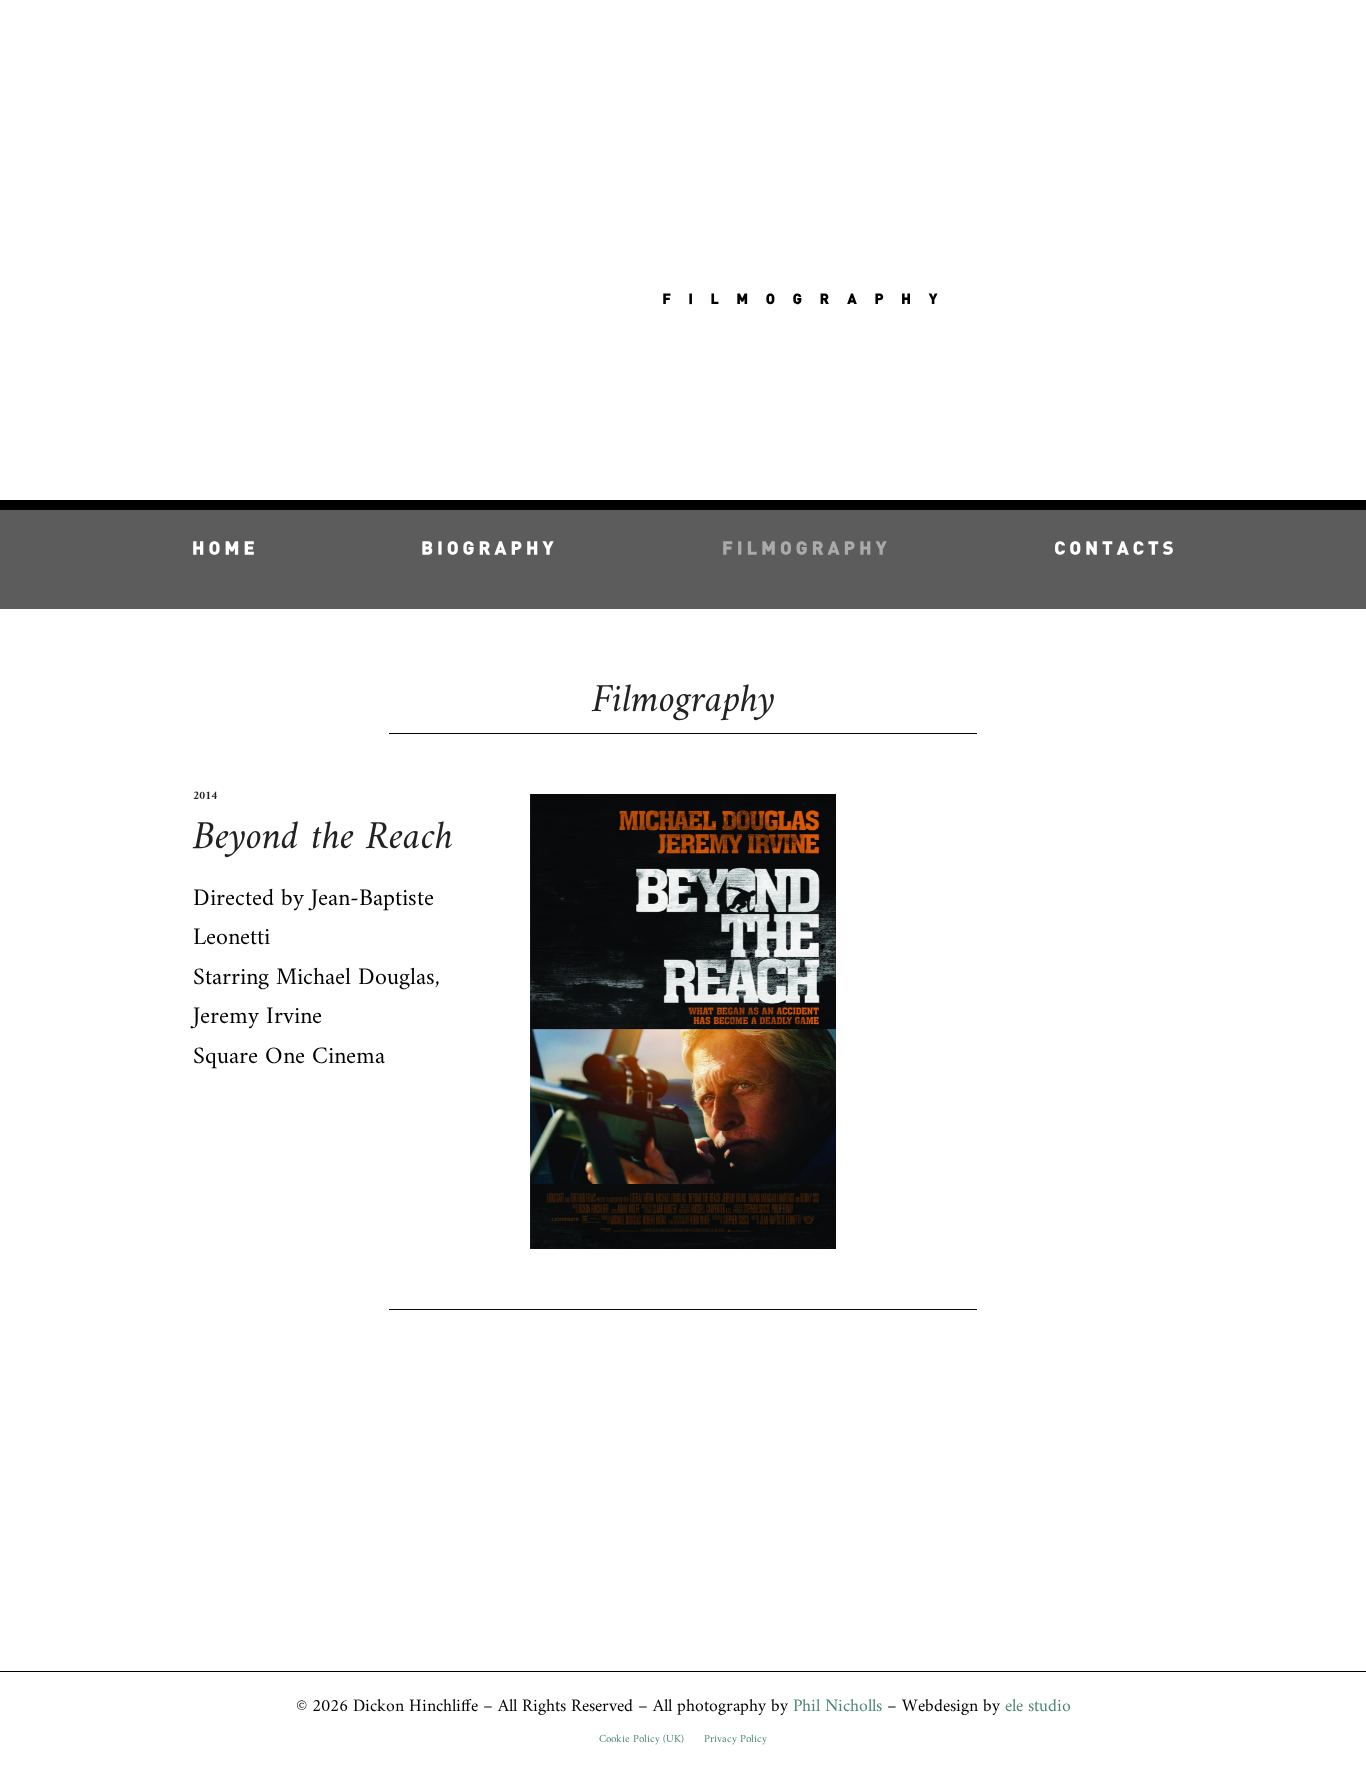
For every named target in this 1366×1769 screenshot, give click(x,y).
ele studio (1038, 1706)
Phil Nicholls (837, 1706)
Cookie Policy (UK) (641, 1739)
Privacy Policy (735, 1739)
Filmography (683, 701)
